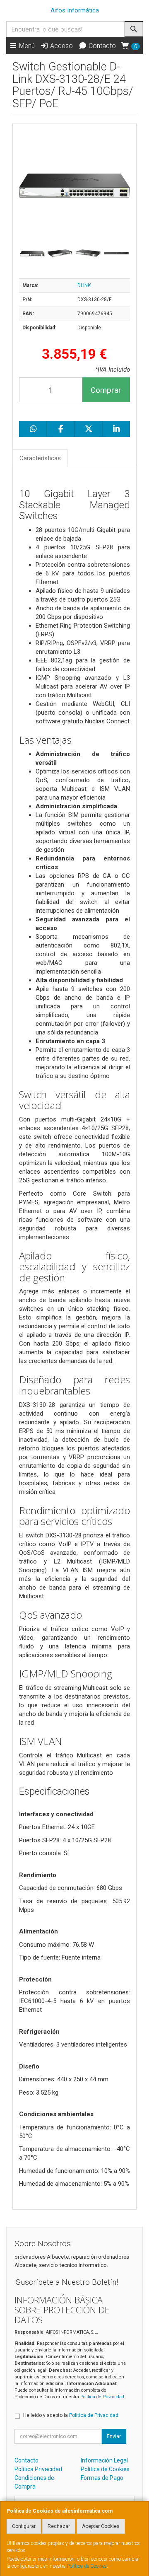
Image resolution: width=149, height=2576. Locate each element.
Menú (26, 46)
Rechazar (59, 2526)
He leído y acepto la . (71, 2415)
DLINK (84, 285)
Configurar (24, 2526)
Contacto (101, 46)
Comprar (106, 390)
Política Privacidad (38, 2469)
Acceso (61, 46)
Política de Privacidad (102, 2397)
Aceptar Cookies (101, 2526)
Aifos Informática (75, 10)
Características (40, 458)
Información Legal (104, 2460)
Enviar (114, 2436)
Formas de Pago (102, 2478)
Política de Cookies (87, 2566)
